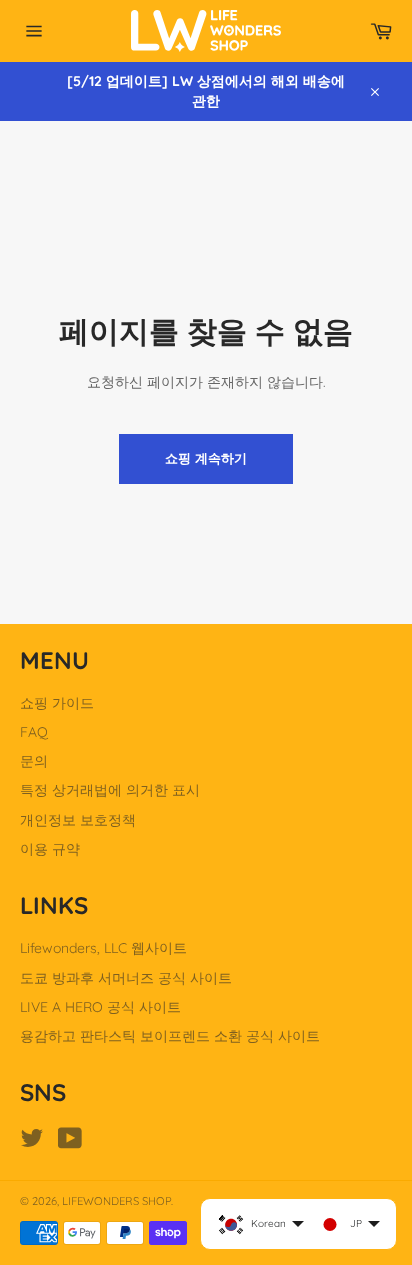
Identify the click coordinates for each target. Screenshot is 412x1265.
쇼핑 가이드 (57, 703)
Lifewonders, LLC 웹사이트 (103, 948)
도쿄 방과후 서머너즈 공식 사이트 (126, 978)
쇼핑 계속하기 (206, 458)
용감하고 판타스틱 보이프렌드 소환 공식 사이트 (170, 1036)
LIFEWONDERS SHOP (116, 1201)
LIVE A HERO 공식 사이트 (100, 1007)
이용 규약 (50, 849)
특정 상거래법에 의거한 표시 (110, 790)
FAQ (34, 732)
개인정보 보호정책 (78, 820)
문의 (34, 761)
